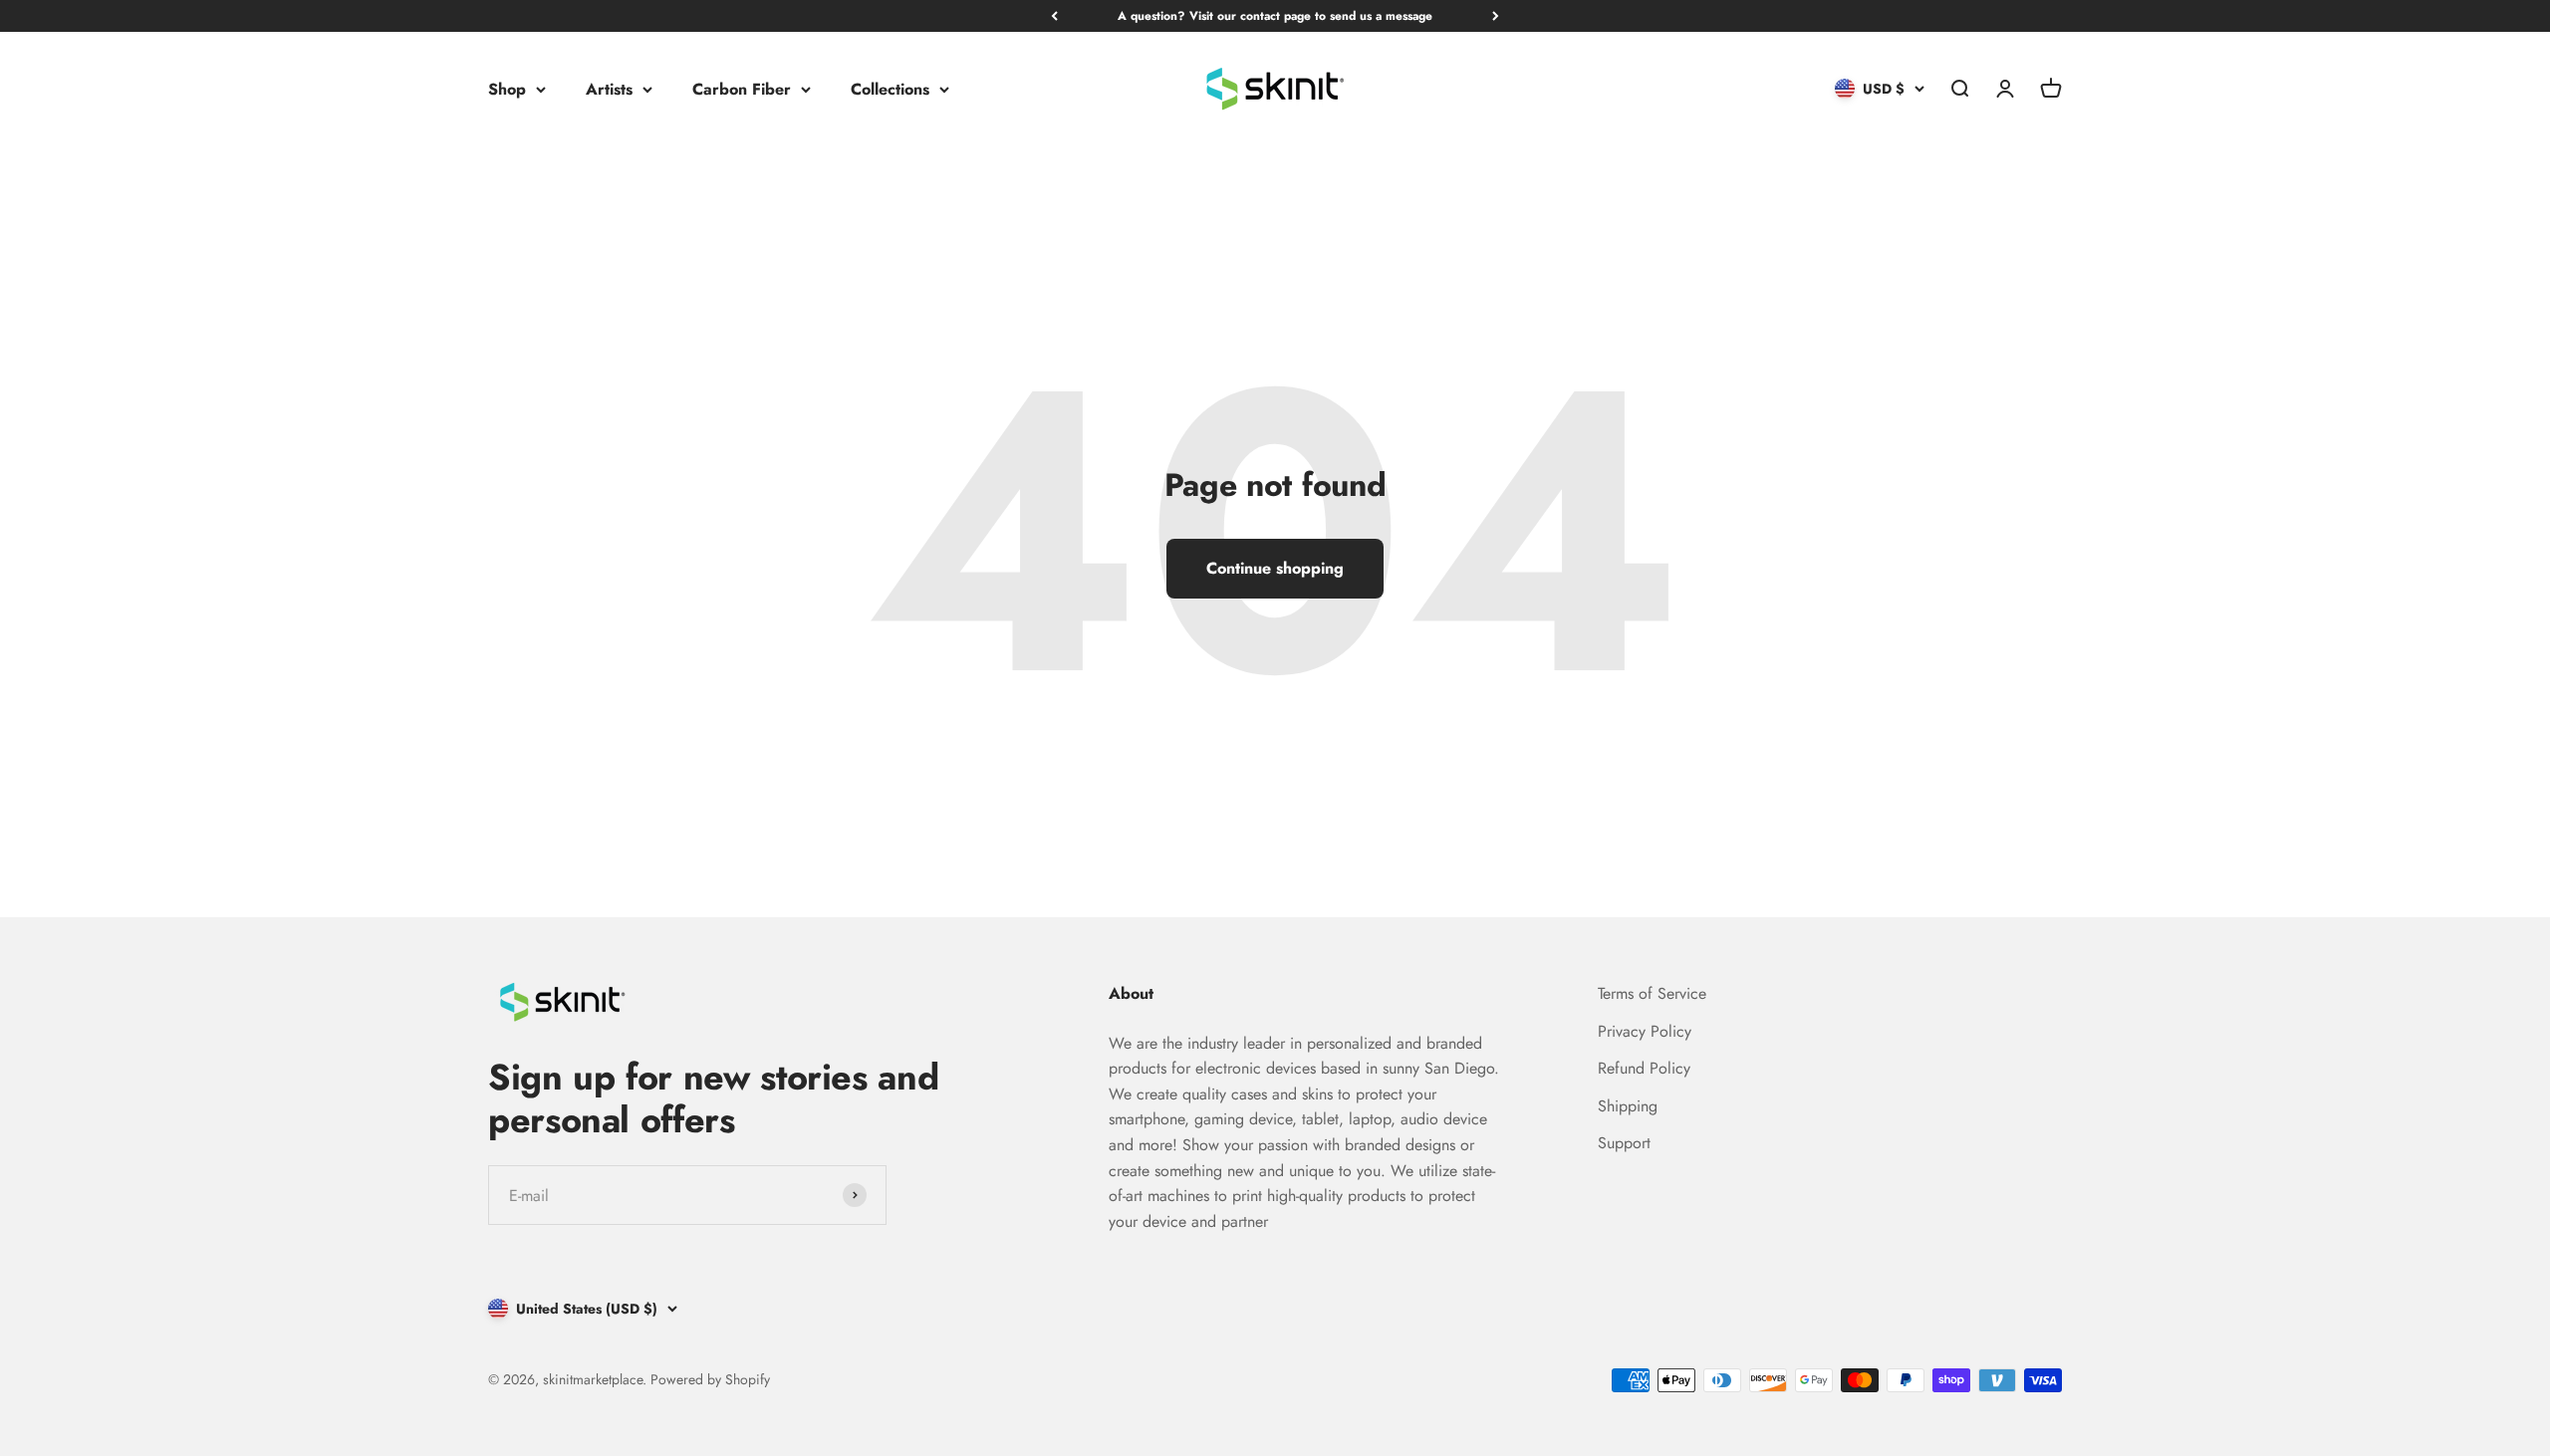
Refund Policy (1644, 1068)
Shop (507, 89)
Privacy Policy (1645, 1031)
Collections (890, 89)
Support (1624, 1143)
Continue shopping (1275, 568)
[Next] (1496, 16)
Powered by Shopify (710, 1379)
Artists (609, 89)
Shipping (1628, 1106)
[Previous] (1054, 16)
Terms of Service (1652, 993)
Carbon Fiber (742, 89)
